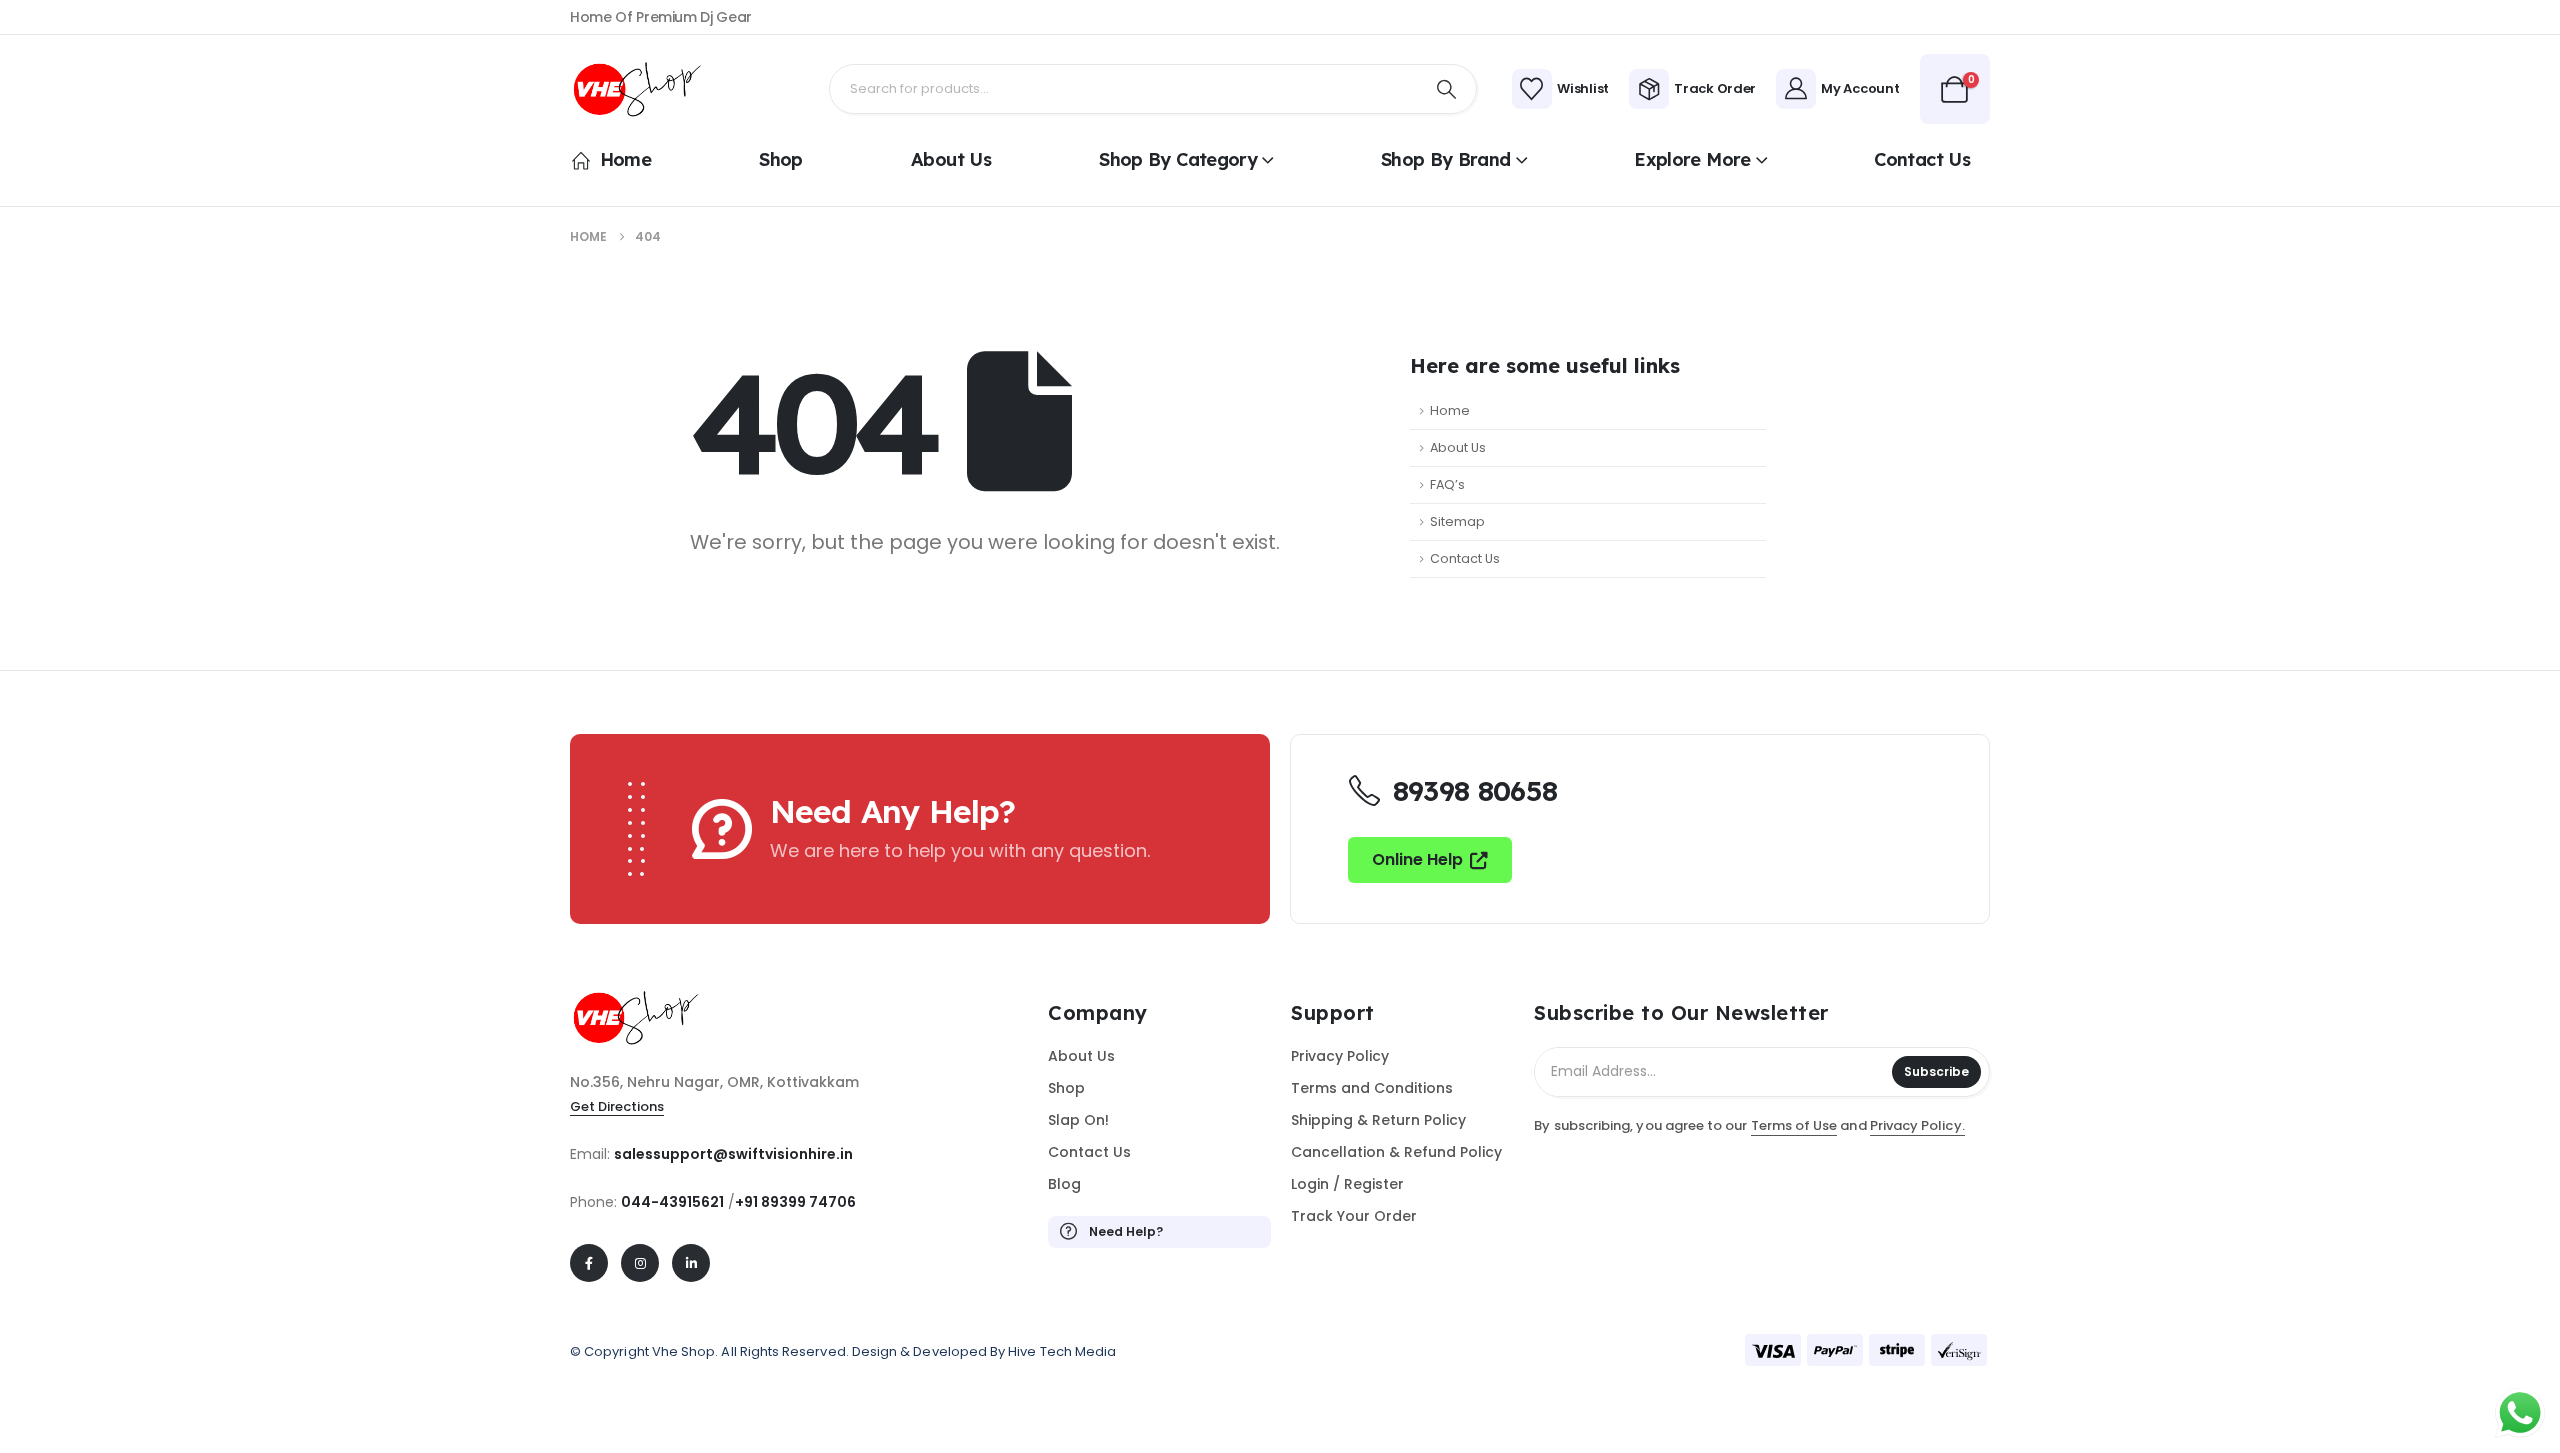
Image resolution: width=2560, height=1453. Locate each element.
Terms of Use (1794, 1125)
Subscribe (1936, 1071)
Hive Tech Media (1062, 1351)
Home (625, 159)
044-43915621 (672, 1202)
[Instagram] (640, 1263)
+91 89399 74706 (795, 1202)
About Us (951, 159)
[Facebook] (589, 1263)
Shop (780, 159)
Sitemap (1457, 521)
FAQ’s (1447, 484)
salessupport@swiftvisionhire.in (733, 1154)
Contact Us (1922, 159)
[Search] (1447, 89)
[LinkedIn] (691, 1263)
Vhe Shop (684, 1351)
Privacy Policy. (1917, 1125)
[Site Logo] (645, 89)
